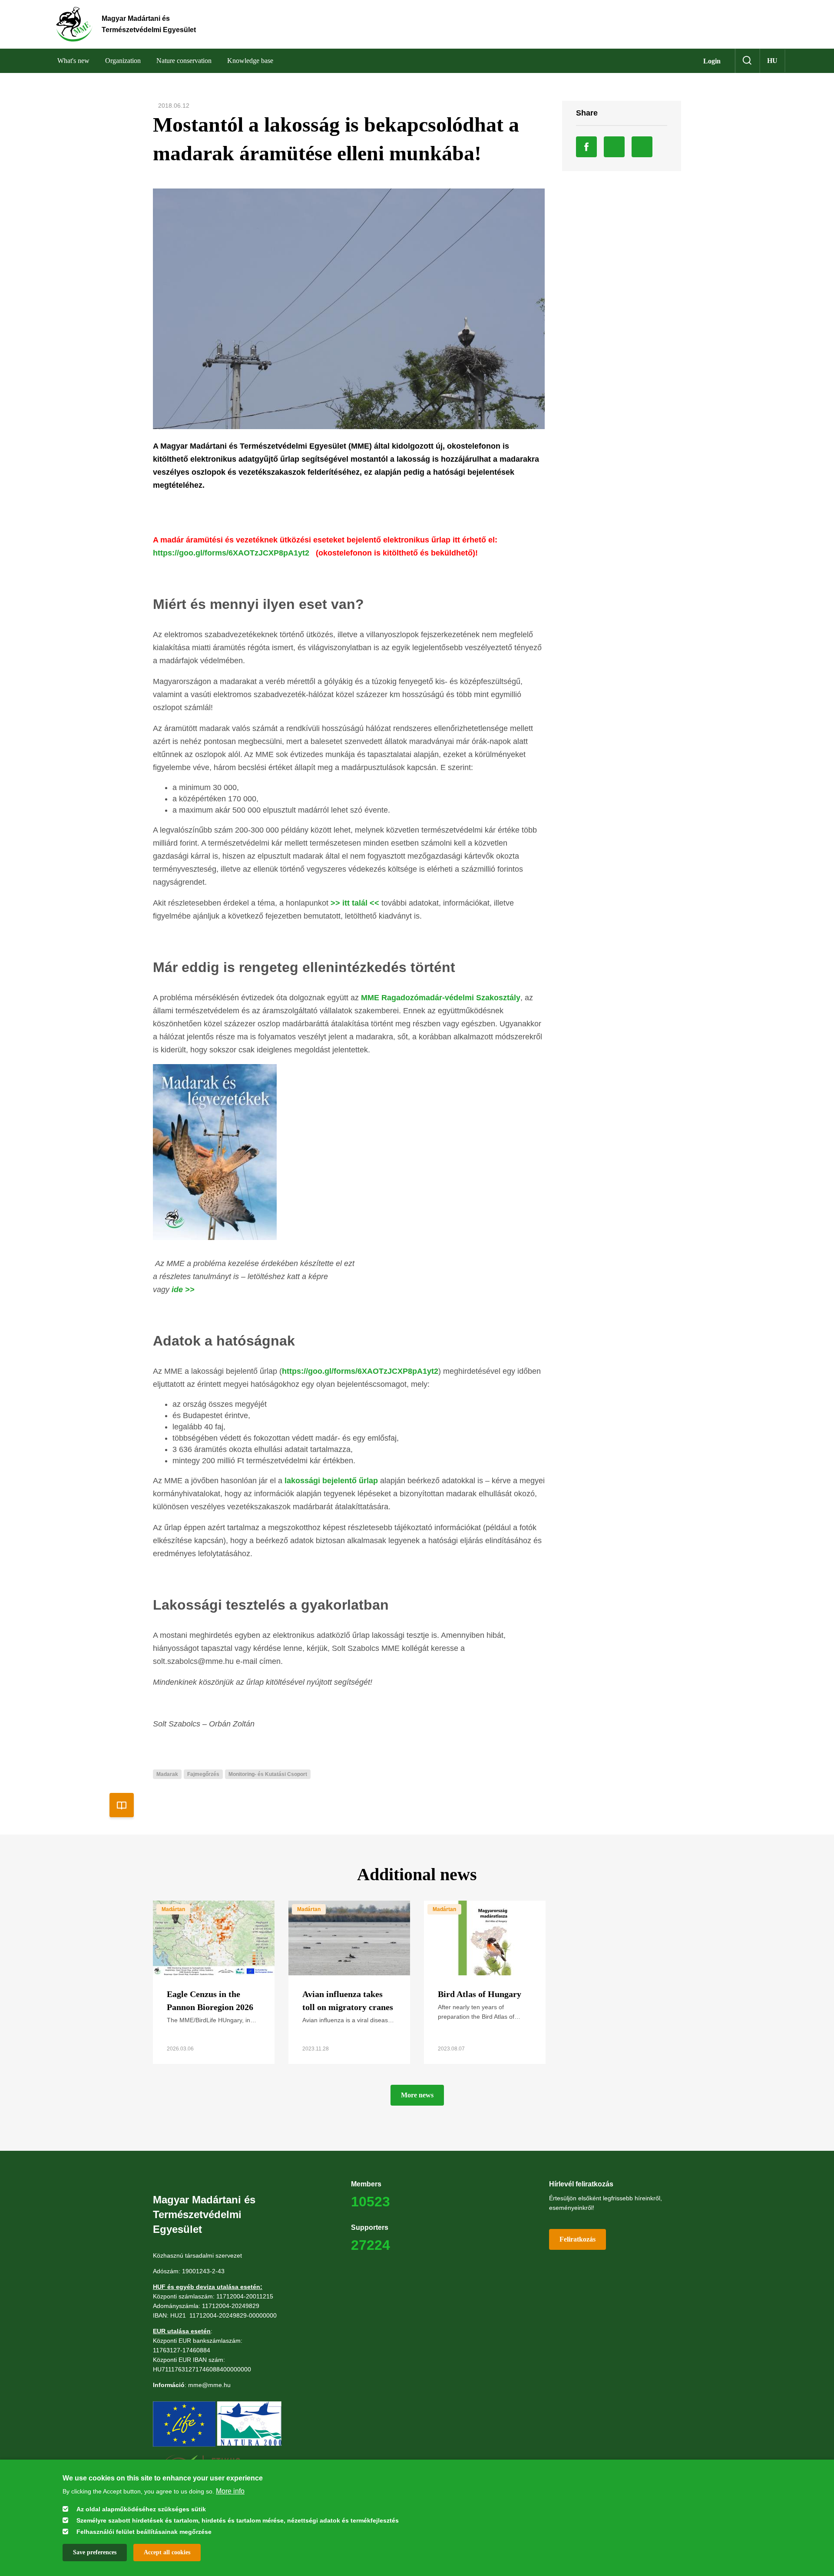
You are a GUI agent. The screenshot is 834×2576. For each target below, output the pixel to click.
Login (712, 61)
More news (417, 2095)
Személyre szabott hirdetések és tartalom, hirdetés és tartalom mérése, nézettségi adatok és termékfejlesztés (238, 2520)
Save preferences (95, 2552)
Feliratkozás (578, 2239)
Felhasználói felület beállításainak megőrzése (144, 2532)
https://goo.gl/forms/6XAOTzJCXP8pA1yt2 (231, 553)
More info (230, 2491)
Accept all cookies (167, 2552)
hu (772, 61)
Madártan (173, 1909)
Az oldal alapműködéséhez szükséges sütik (141, 2509)
